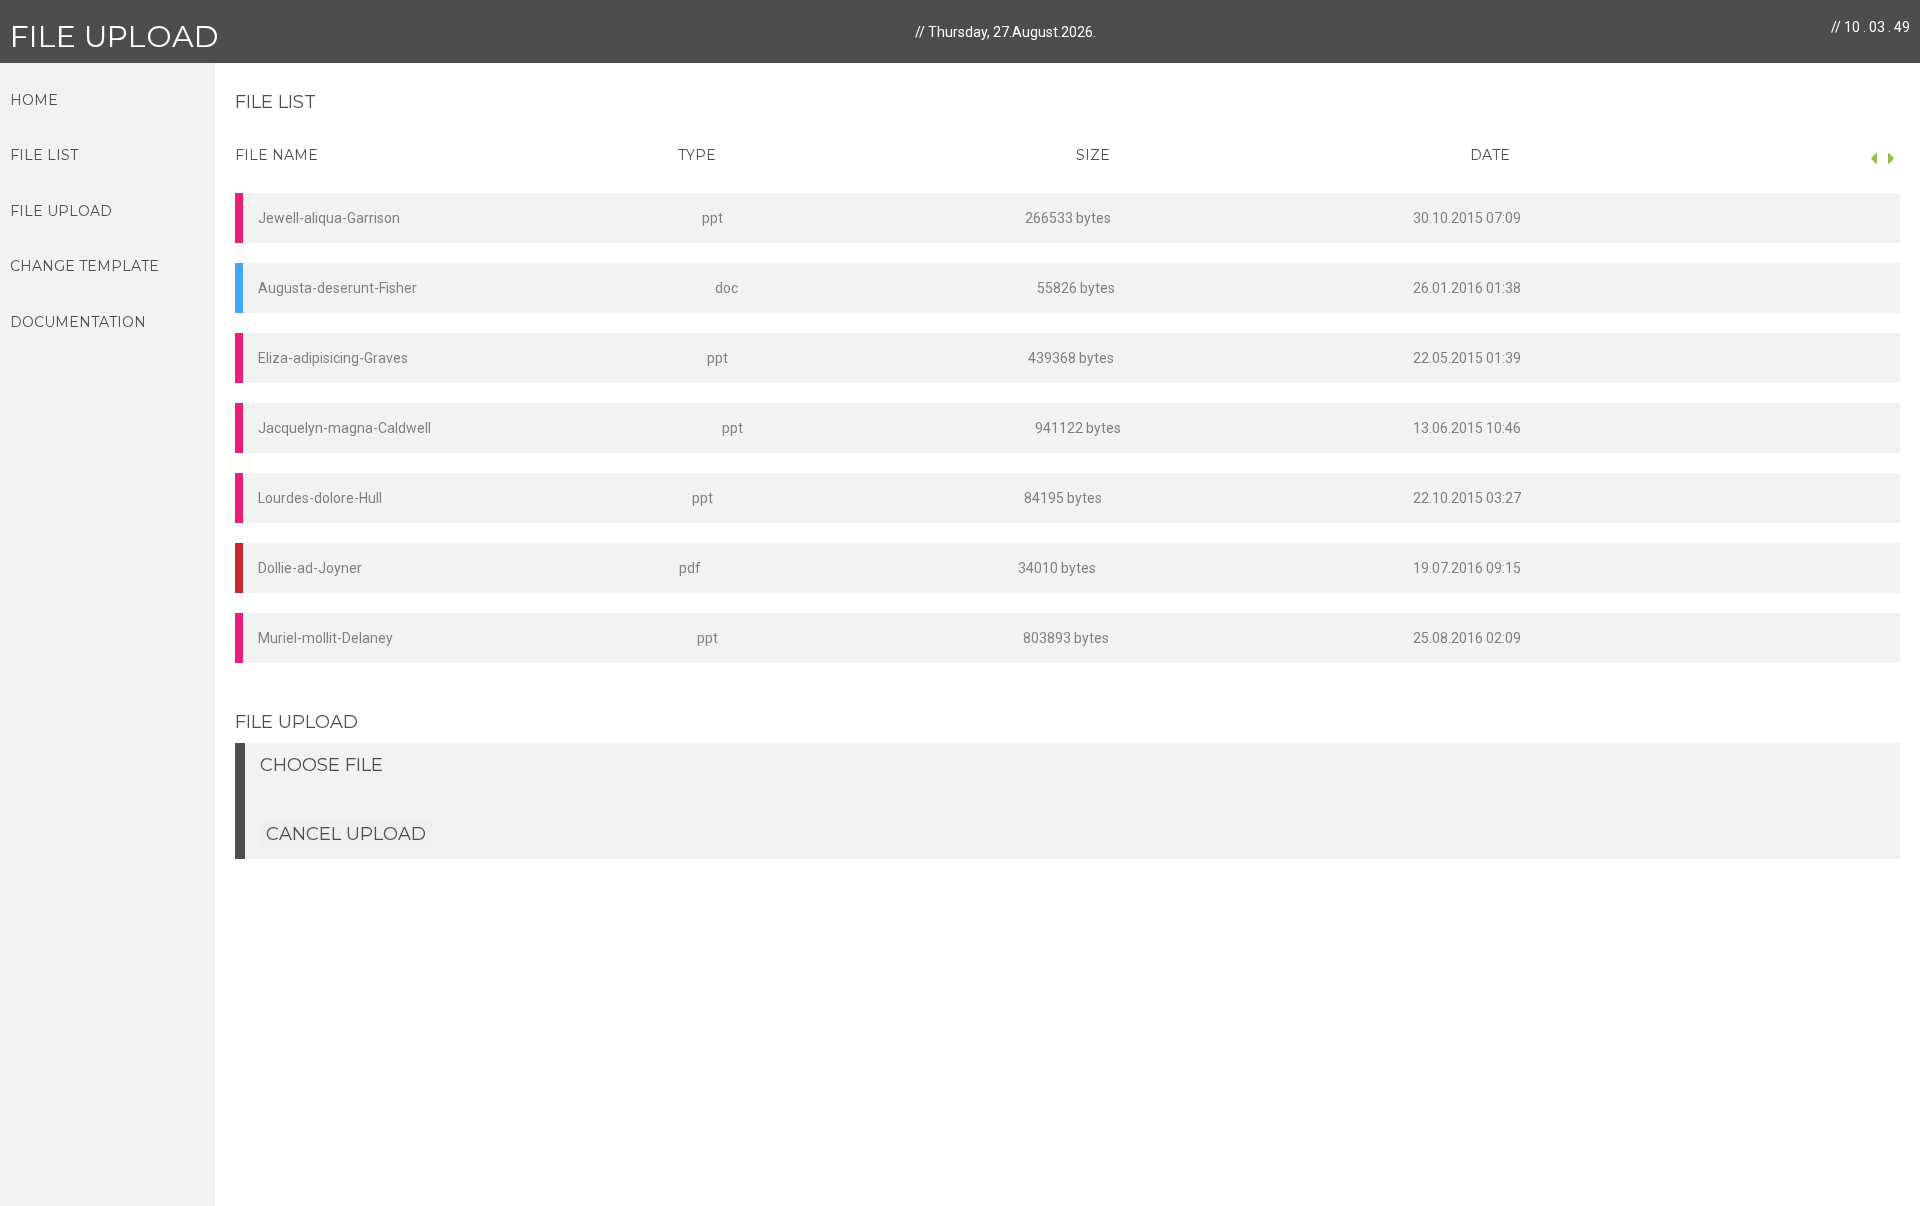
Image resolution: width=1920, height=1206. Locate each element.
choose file (321, 765)
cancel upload (346, 834)
